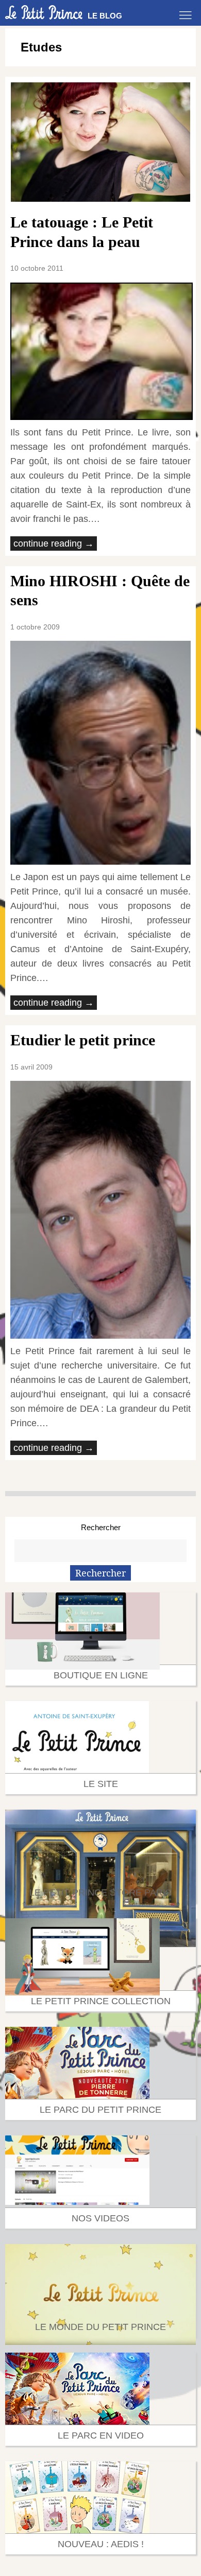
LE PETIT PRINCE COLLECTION (101, 2001)
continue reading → (54, 544)
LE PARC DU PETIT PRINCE (100, 2110)
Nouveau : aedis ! (101, 2544)
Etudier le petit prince (83, 1040)
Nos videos (100, 2218)
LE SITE (101, 1784)
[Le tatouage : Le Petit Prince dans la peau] (101, 142)
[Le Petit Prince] (44, 12)
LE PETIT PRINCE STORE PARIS (100, 1892)
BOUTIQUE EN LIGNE (101, 1675)
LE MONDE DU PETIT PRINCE (100, 2327)
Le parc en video (101, 2435)
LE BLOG (105, 16)
